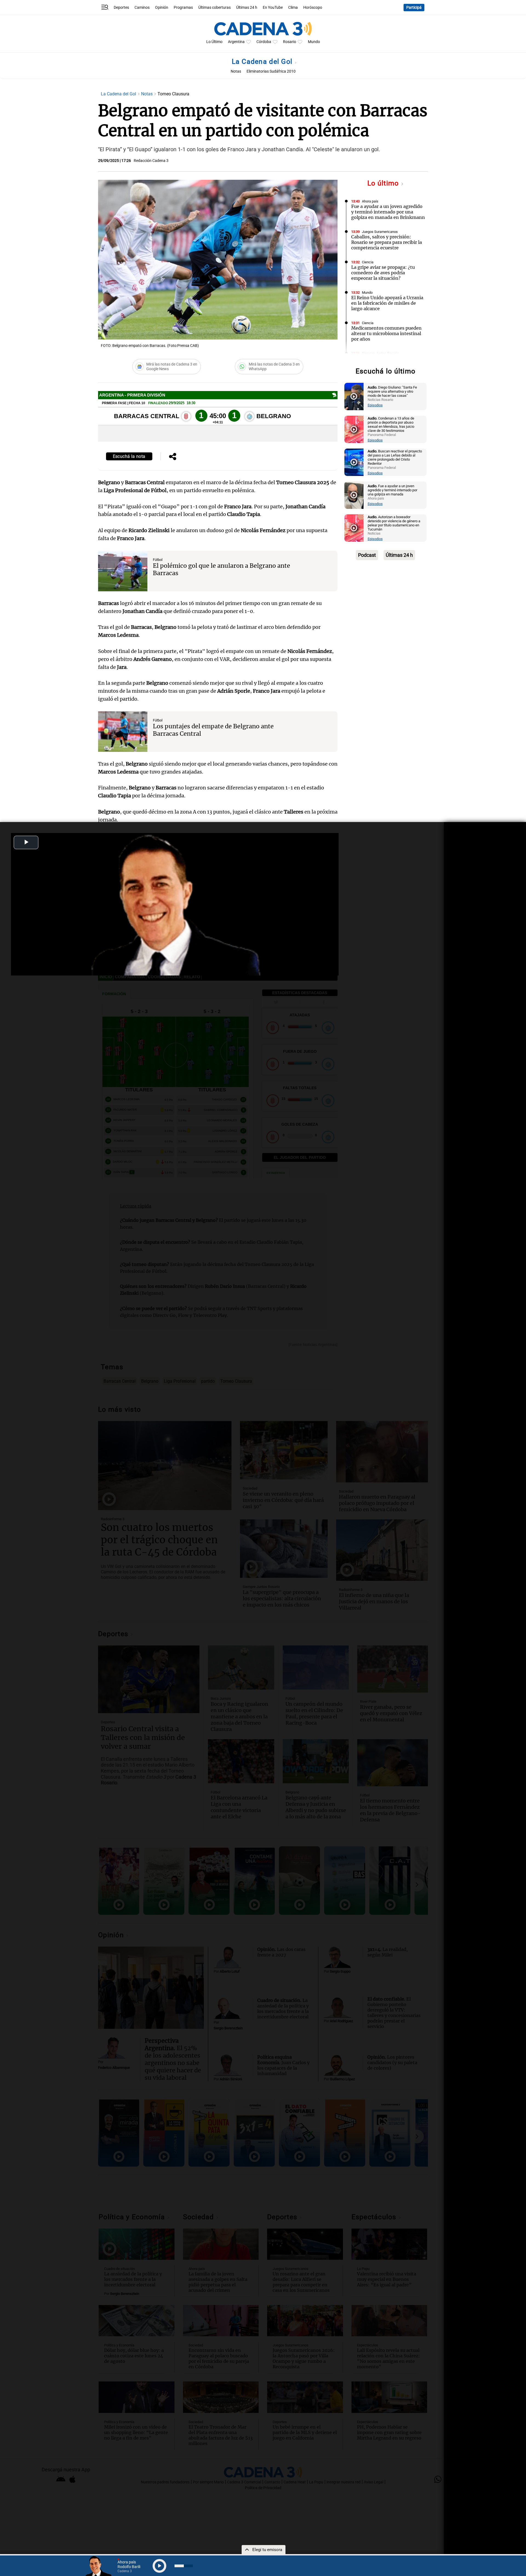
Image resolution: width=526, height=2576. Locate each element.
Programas (183, 8)
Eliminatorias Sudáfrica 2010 (271, 71)
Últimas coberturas (215, 8)
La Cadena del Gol (263, 62)
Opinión (162, 8)
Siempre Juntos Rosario (380, 353)
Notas (236, 71)
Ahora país (370, 201)
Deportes (121, 8)
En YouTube (273, 8)
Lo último (384, 183)
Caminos (142, 8)
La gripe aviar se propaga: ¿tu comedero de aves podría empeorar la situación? (383, 273)
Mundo (314, 42)
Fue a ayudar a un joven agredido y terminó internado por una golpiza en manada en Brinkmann (388, 212)
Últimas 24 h (247, 8)
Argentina (236, 42)
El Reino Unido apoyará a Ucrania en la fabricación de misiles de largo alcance (387, 303)
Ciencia (368, 262)
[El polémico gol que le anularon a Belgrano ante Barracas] (123, 571)
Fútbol (158, 560)
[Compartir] (173, 457)
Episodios (375, 405)
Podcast (367, 555)
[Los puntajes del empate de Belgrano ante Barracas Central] (123, 732)
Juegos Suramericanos (380, 232)
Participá (414, 8)
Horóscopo (313, 8)
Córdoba (264, 42)
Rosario (290, 42)
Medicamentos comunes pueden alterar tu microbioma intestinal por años (386, 333)
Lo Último (214, 42)
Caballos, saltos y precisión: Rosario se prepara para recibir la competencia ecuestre (387, 242)
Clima (293, 8)
